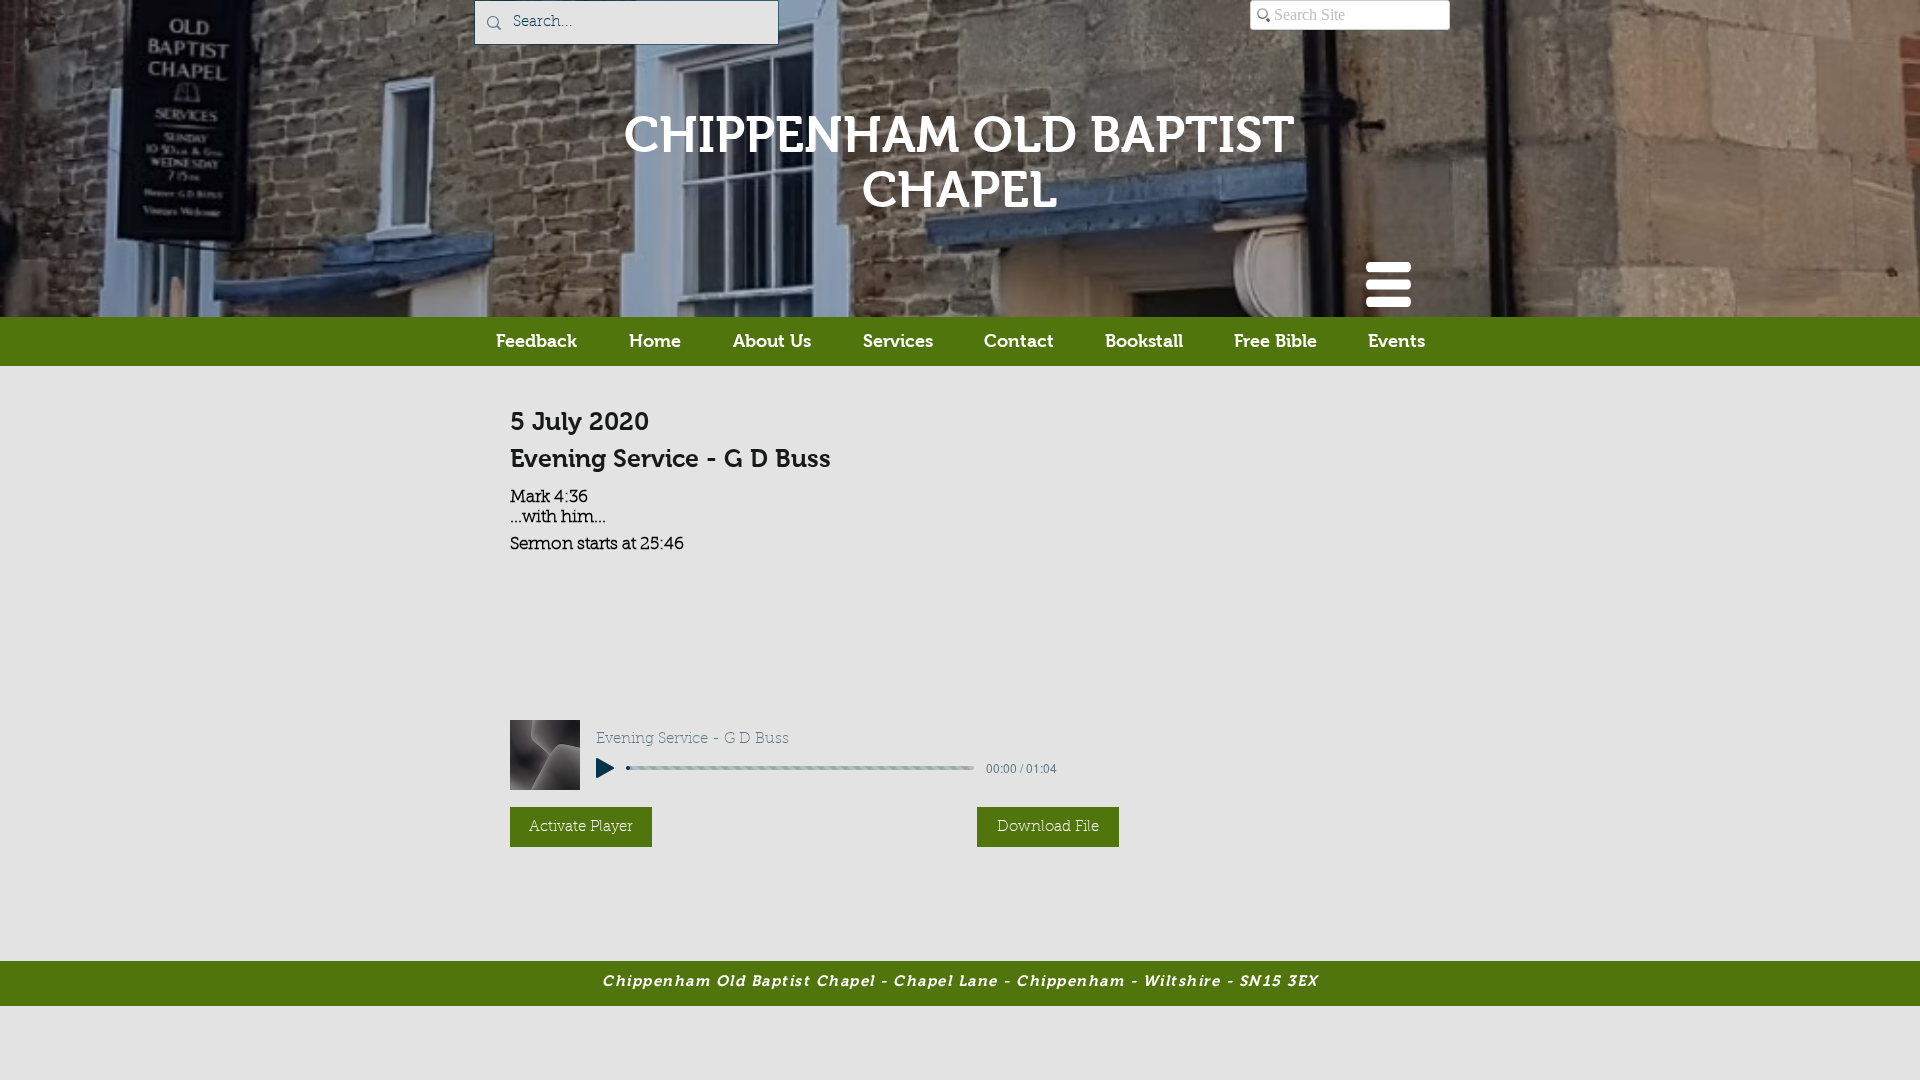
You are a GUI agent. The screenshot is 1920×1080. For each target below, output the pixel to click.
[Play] (605, 768)
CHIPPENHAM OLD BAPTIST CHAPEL (959, 162)
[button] (1388, 284)
